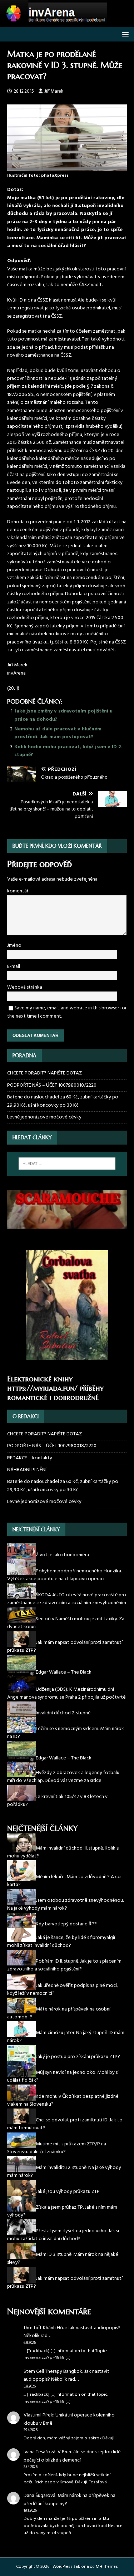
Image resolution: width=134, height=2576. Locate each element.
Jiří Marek (54, 91)
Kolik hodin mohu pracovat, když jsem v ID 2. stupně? (68, 751)
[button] (124, 34)
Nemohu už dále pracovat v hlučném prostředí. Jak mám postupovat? (58, 733)
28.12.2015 (24, 91)
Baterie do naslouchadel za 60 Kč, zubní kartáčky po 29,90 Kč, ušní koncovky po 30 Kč (63, 1101)
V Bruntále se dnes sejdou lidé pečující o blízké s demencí (72, 2456)
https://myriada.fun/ (42, 1388)
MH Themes (107, 2567)
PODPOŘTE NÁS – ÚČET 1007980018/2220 (52, 1085)
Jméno (14, 946)
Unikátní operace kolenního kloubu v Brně (69, 2419)
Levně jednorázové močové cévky (44, 1117)
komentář (18, 891)
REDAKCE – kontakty (30, 1458)
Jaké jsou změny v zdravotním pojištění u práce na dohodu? (63, 715)
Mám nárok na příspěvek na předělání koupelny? (70, 2500)
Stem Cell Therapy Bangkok (53, 2372)
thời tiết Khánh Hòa (45, 2328)
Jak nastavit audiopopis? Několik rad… (72, 2332)
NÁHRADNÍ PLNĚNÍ (27, 1470)
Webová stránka (25, 987)
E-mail (14, 967)
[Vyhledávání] (67, 1164)
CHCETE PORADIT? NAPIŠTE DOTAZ (44, 1073)
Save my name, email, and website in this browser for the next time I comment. (67, 1012)
